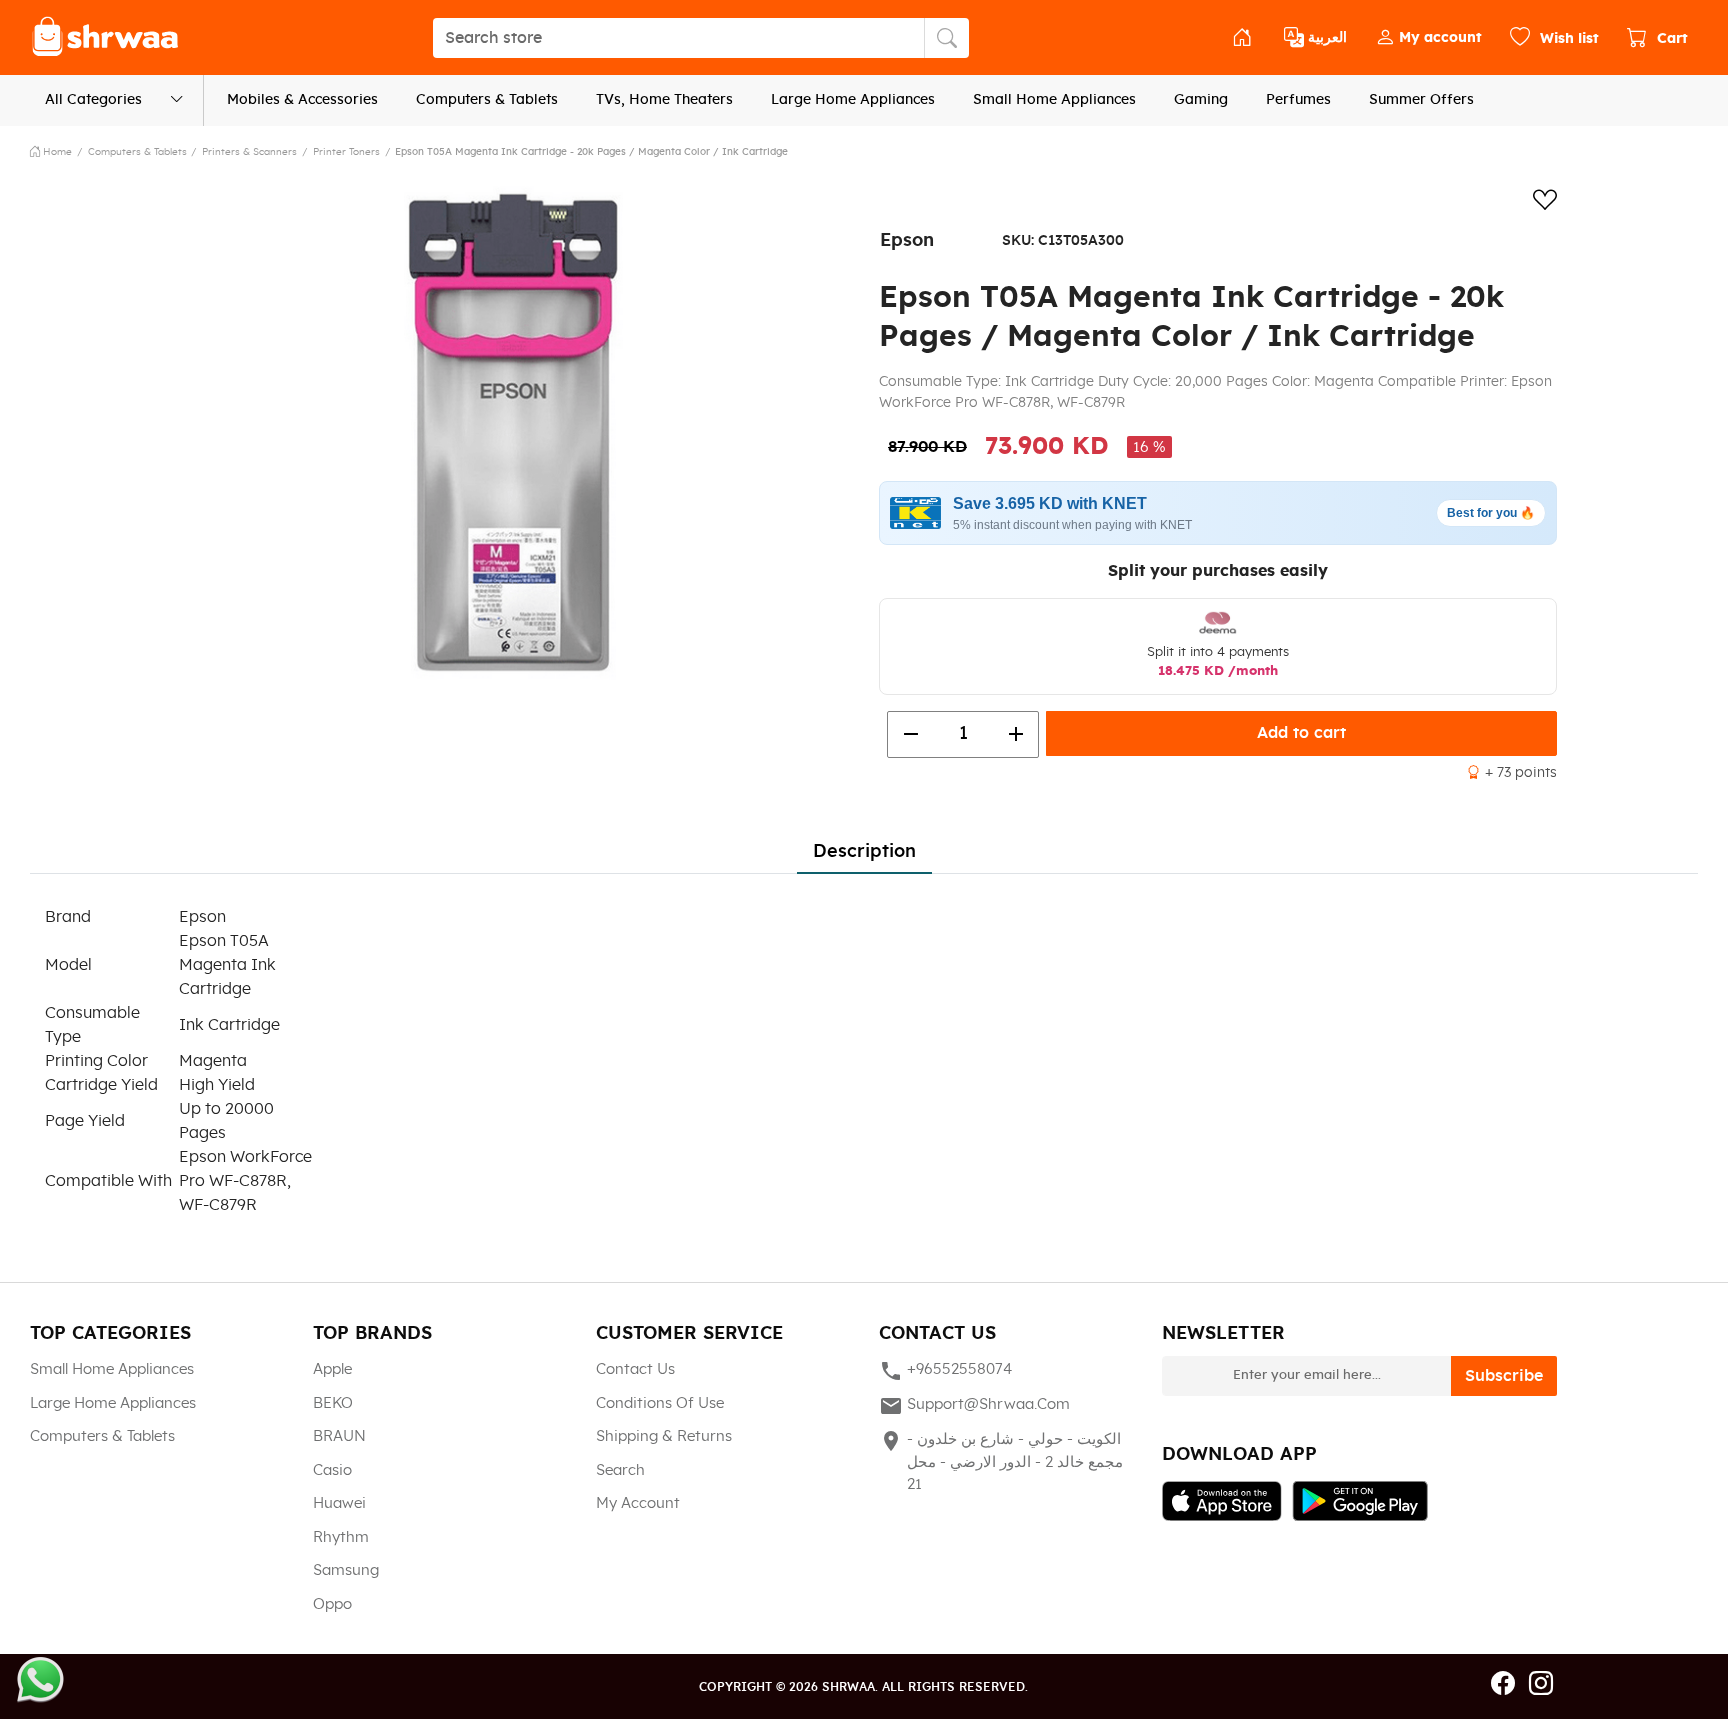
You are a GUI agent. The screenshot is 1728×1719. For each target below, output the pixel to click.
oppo (332, 1604)
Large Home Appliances (853, 100)
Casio (332, 1470)
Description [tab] (864, 852)
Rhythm (341, 1537)
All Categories (93, 100)
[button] (1428, 38)
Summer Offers (1421, 100)
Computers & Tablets (487, 100)
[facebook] (1503, 1685)
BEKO (333, 1403)
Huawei (339, 1503)
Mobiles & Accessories (302, 100)
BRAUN (339, 1436)
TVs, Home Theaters (664, 100)
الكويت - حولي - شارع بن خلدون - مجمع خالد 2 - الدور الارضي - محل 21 (1001, 1460)
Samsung (346, 1570)
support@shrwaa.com (974, 1406)
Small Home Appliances (1054, 100)
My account (638, 1503)
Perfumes (1298, 100)
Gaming (1201, 100)
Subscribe (1504, 1376)
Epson (907, 241)
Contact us (635, 1369)
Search (620, 1470)
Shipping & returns (664, 1436)
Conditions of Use (660, 1403)
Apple (332, 1369)
